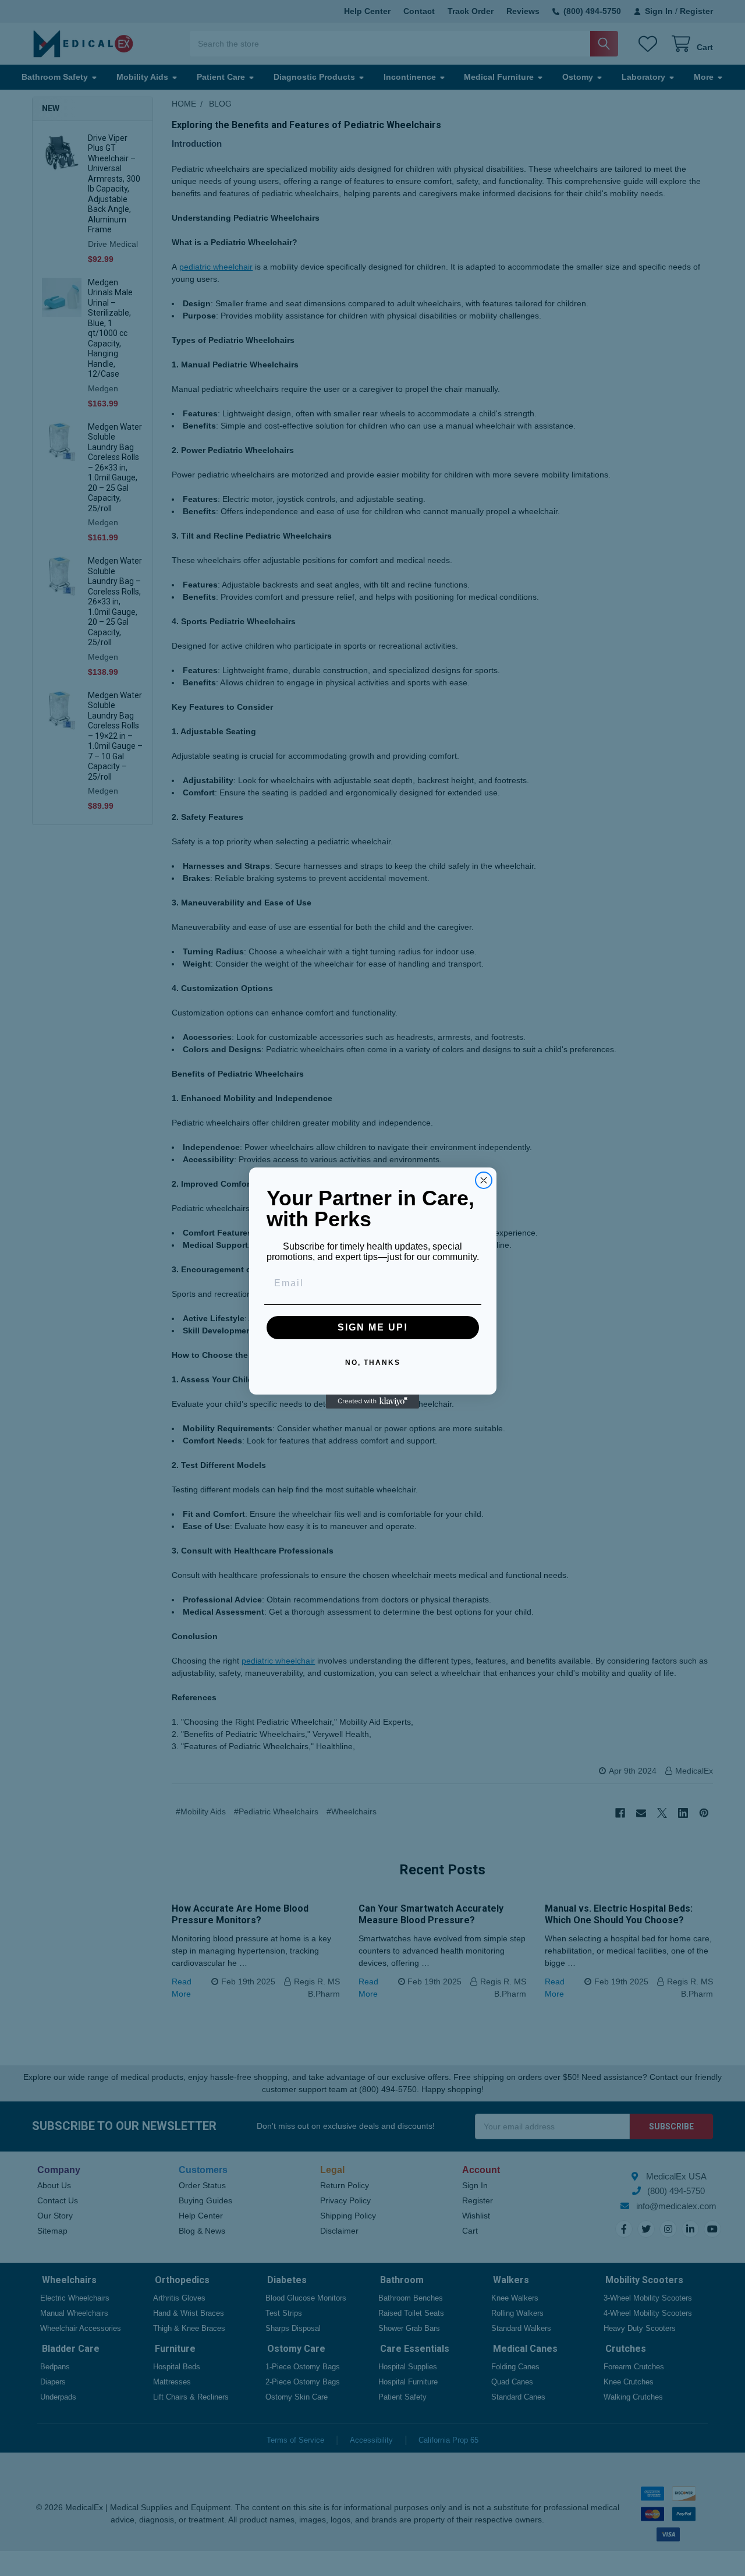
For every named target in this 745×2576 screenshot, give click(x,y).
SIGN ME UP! (373, 1327)
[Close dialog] (484, 1180)
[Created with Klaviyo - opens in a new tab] (372, 1402)
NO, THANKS (373, 1363)
